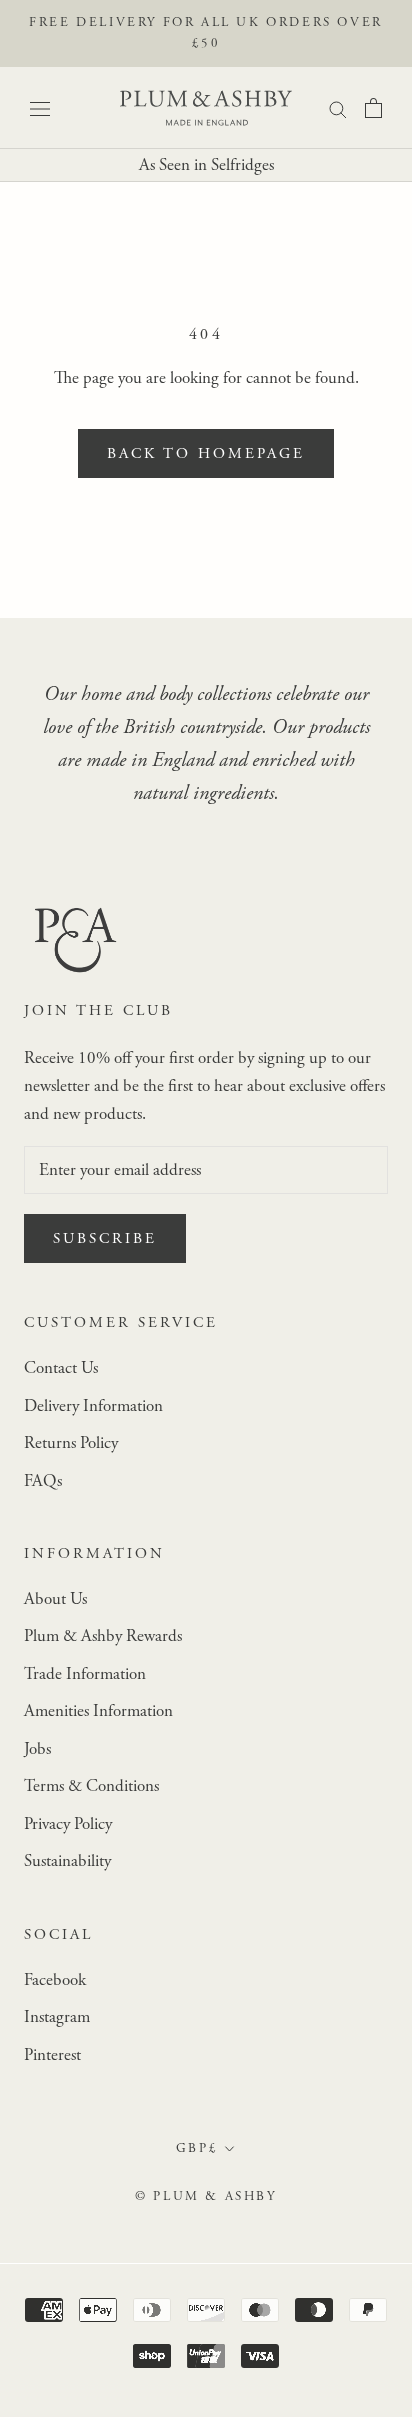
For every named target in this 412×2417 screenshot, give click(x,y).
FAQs (43, 1481)
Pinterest (52, 2055)
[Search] (338, 108)
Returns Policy (71, 1443)
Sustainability (67, 1861)
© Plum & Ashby (205, 2196)
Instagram (57, 2017)
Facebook (55, 1980)
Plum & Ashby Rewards (103, 1636)
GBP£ (197, 2148)
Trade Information (85, 1674)
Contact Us (61, 1368)
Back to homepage (206, 453)
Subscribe (105, 1238)
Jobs (37, 1749)
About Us (55, 1599)
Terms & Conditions (91, 1786)
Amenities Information (98, 1711)
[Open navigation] (40, 107)
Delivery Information (93, 1406)
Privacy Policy (68, 1824)
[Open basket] (373, 108)
